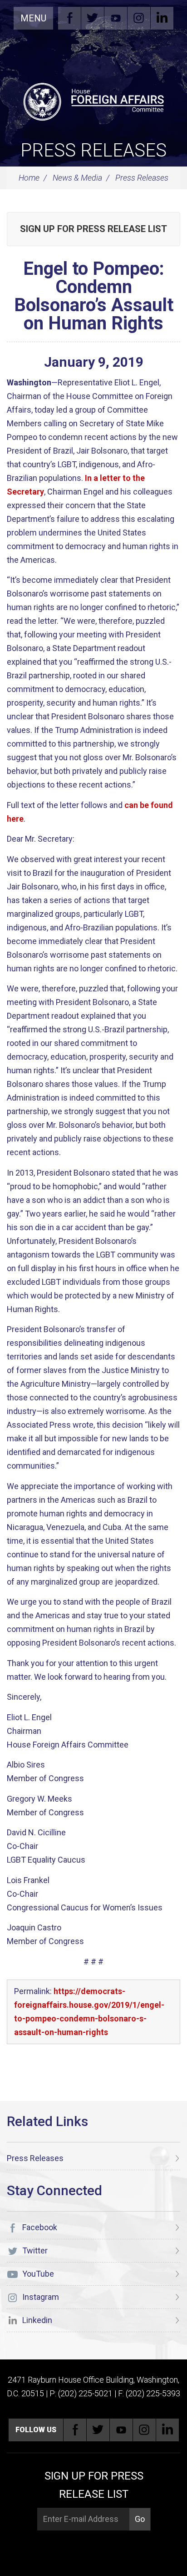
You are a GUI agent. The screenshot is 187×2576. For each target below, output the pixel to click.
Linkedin (162, 18)
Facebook (69, 18)
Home (29, 178)
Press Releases (93, 150)
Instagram (139, 18)
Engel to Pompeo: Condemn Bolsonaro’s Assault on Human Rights (94, 296)
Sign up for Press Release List (93, 229)
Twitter (93, 18)
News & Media (77, 178)
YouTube (116, 18)
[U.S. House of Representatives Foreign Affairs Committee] (93, 101)
